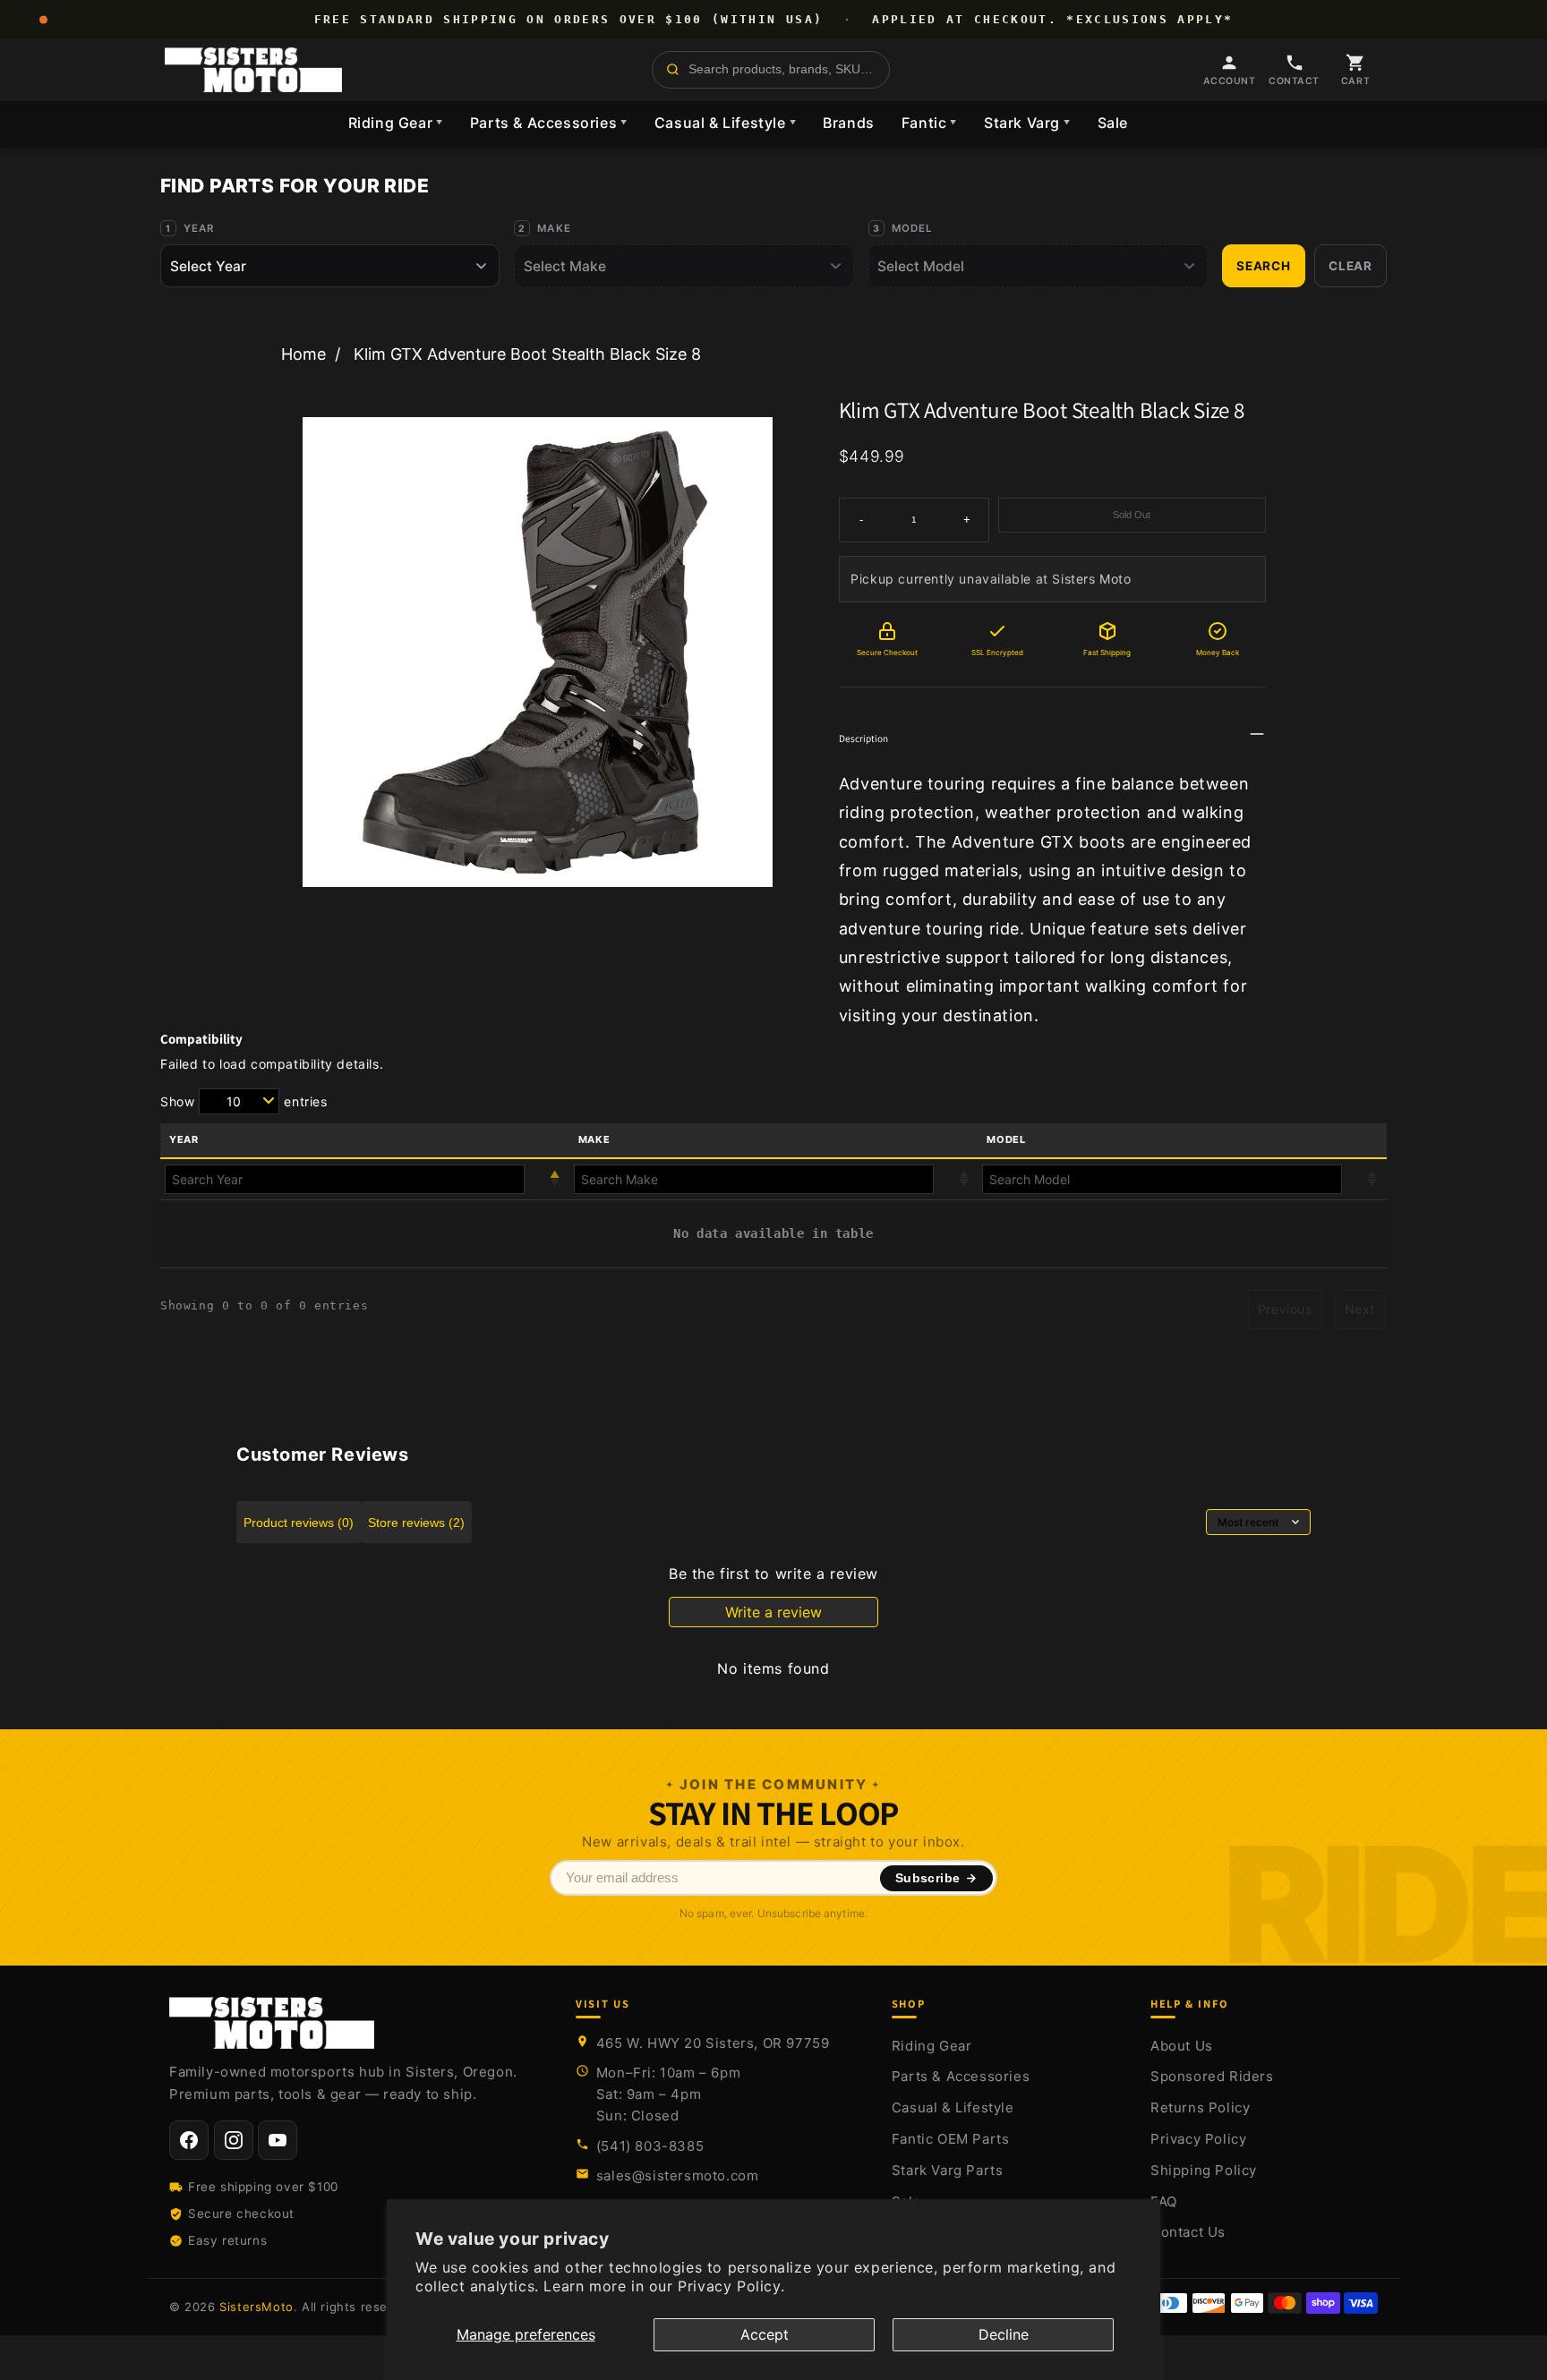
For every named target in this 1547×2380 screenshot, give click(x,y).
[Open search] (771, 70)
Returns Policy (1200, 2107)
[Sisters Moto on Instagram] (234, 2140)
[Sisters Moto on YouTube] (278, 2140)
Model (913, 228)
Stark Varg (1027, 123)
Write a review (773, 1612)
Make (554, 228)
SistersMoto (256, 2307)
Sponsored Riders (1212, 2076)
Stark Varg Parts (948, 2170)
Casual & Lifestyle (725, 123)
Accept (765, 2334)
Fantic (929, 123)
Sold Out (1132, 515)
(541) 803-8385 (650, 2146)
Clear (1350, 266)
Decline (1004, 2334)
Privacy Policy (1198, 2139)
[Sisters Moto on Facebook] (189, 2140)
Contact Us (1188, 2232)
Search (1264, 266)
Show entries (244, 1101)
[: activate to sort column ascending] (774, 1179)
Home (303, 354)
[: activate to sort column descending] (365, 1179)
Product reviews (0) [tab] (299, 1523)
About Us (1182, 2046)
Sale (1113, 123)
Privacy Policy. (731, 2286)
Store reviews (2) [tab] (416, 1523)
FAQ (1164, 2201)
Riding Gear (396, 123)
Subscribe (928, 1878)
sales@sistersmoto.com (678, 2175)
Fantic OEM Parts (951, 2139)
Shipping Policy (1204, 2170)
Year (199, 228)
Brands (849, 123)
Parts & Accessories (549, 123)
